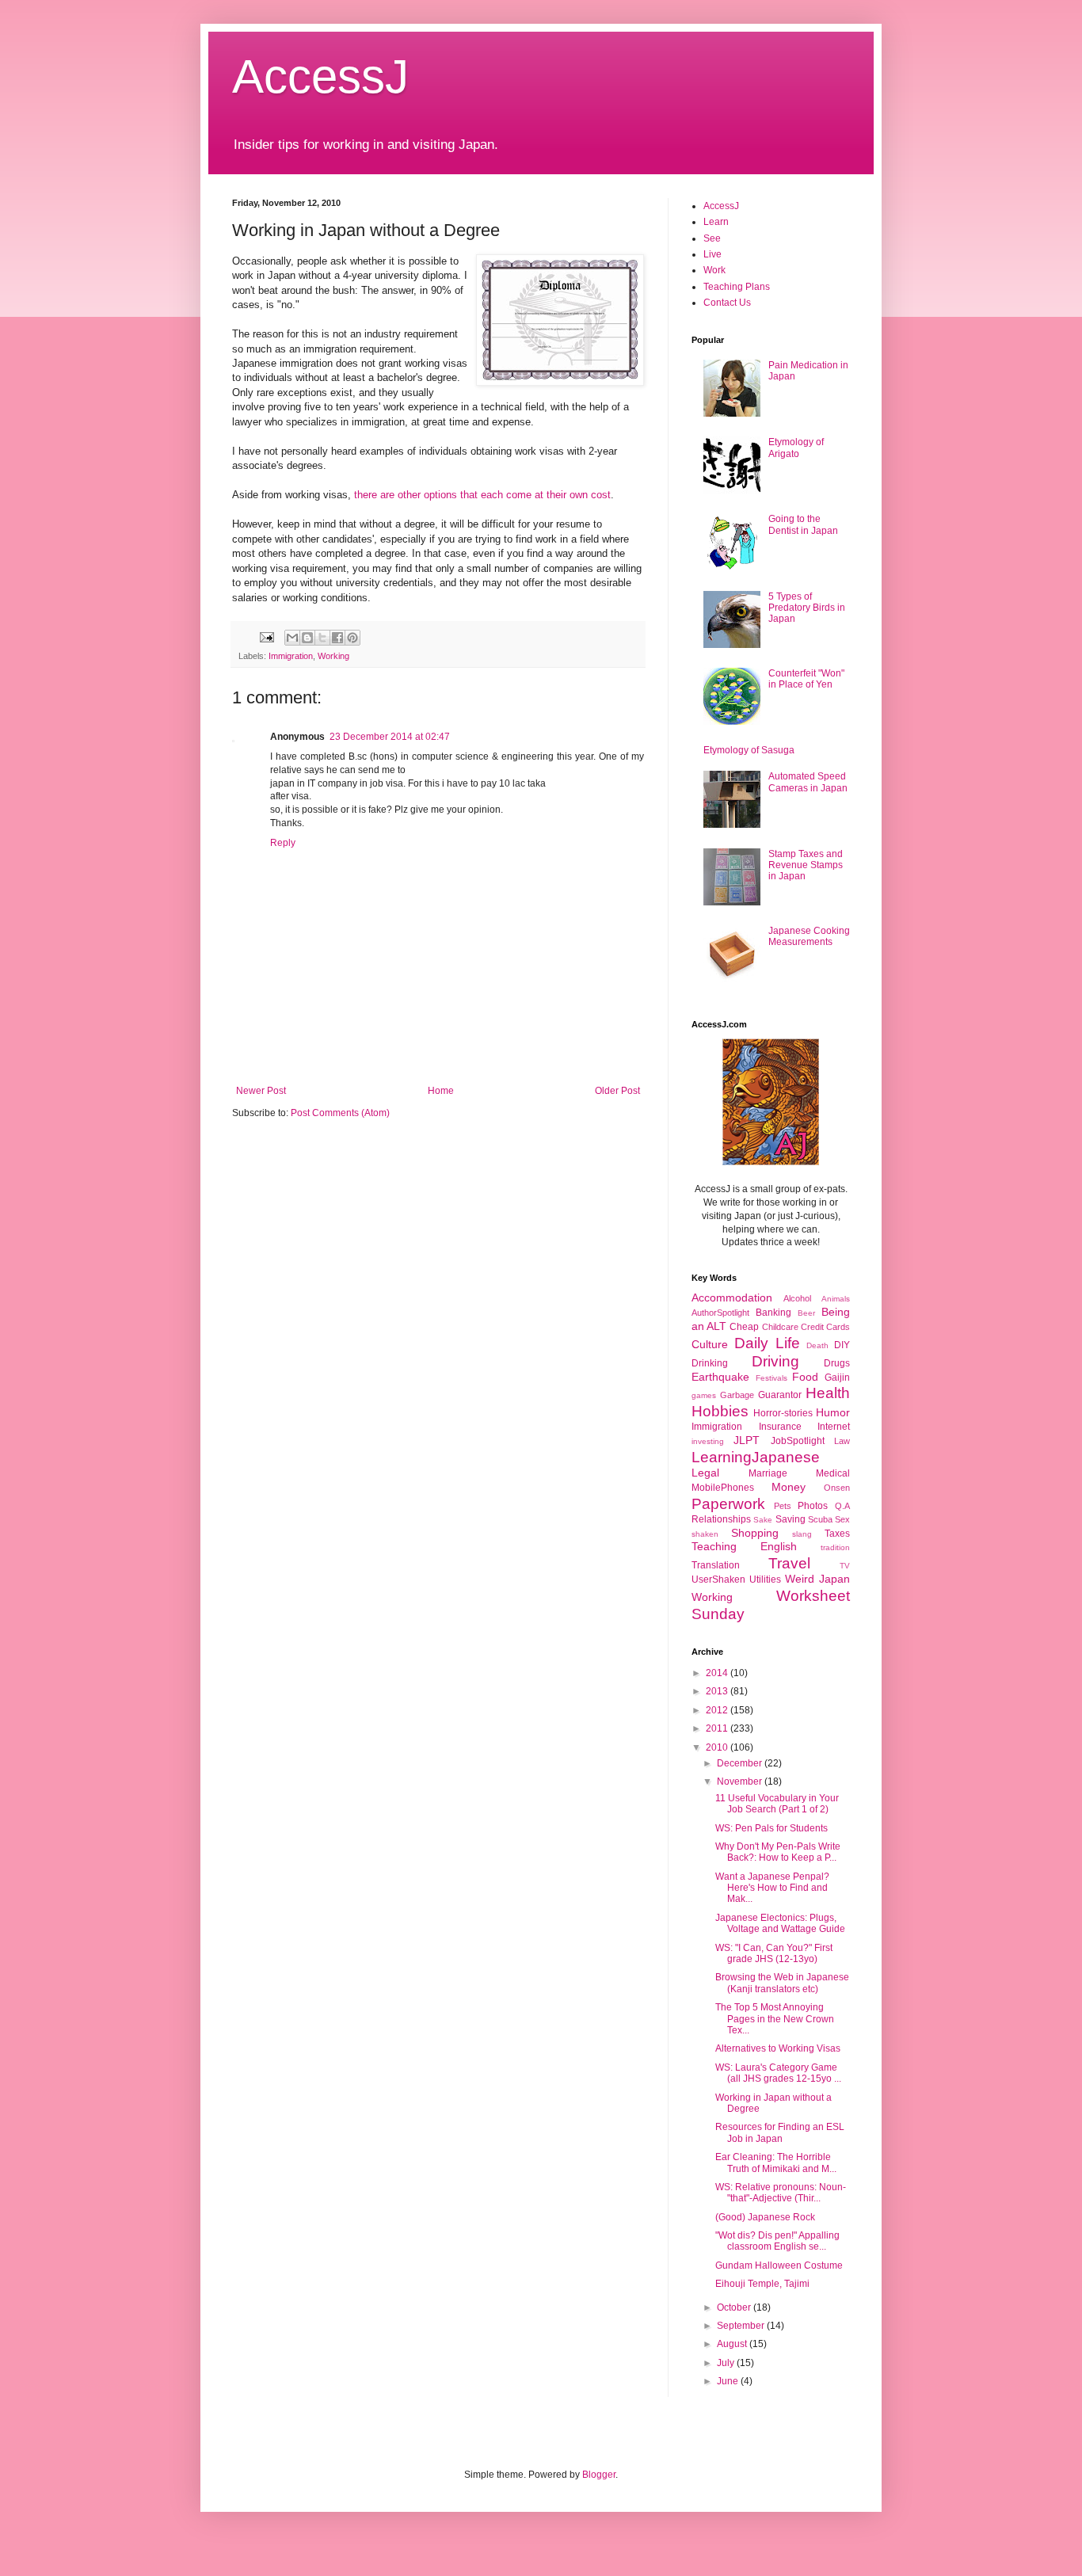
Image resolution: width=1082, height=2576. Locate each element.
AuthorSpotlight (720, 1313)
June (729, 2381)
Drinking (710, 1363)
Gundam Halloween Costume (779, 2265)
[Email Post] (266, 636)
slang (802, 1534)
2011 (718, 1728)
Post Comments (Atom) (340, 1113)
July (727, 2363)
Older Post (617, 1091)
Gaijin (837, 1378)
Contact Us (727, 303)
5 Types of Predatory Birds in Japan (807, 608)
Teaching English (744, 1546)
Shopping (755, 1533)
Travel (789, 1563)
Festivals (771, 1378)
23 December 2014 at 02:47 (390, 737)
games (704, 1395)
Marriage (768, 1473)
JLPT (747, 1440)
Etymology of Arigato (796, 448)
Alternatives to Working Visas (778, 2048)
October (735, 2307)
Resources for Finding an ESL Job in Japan (780, 2132)
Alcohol (797, 1298)
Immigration (291, 656)
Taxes (837, 1534)
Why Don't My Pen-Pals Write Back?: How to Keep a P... (778, 1852)
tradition (835, 1547)
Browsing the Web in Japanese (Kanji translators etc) (782, 1983)
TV (845, 1566)
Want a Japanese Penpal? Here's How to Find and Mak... (772, 1888)
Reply (283, 843)
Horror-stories (783, 1413)
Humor (833, 1412)
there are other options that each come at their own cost (482, 495)
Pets (783, 1506)
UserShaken (718, 1580)
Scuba (820, 1519)
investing (708, 1441)
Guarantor (780, 1395)
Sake (763, 1520)
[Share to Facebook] (337, 638)
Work (714, 270)
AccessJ (320, 76)
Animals (836, 1299)
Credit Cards (825, 1327)
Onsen (837, 1488)
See (712, 238)
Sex (842, 1519)
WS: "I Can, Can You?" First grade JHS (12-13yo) (774, 1953)
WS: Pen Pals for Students (771, 1828)
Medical (833, 1473)
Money (789, 1487)
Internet (834, 1427)
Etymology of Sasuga (749, 750)
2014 (718, 1673)
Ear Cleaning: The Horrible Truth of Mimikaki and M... (776, 2163)
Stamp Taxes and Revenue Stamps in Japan (806, 865)
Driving (775, 1361)
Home (441, 1091)
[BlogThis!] (307, 638)
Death (817, 1345)
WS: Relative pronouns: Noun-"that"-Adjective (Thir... (781, 2193)
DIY (842, 1345)
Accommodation (732, 1298)
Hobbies (720, 1411)
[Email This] (292, 638)
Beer (806, 1313)
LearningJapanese (756, 1457)
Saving (791, 1519)
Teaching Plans (737, 287)
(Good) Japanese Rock (765, 2217)
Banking (773, 1313)
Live (712, 254)
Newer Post (261, 1091)
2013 (718, 1691)
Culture (710, 1344)
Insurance (780, 1427)
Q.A (842, 1506)
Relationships (721, 1519)
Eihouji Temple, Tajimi (762, 2284)
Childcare (780, 1327)
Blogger (599, 2475)
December (741, 1763)
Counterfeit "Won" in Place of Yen (806, 679)
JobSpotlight (798, 1441)
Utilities (765, 1580)
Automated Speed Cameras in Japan (808, 782)
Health (828, 1393)
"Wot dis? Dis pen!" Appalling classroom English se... (777, 2241)
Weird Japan (817, 1579)
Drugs (837, 1363)
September (742, 2326)
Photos (813, 1506)
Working (333, 656)
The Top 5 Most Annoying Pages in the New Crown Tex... (775, 2019)
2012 (718, 1710)
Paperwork (728, 1504)
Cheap (744, 1327)
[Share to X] (322, 638)
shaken (705, 1534)
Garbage (737, 1395)
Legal (705, 1473)
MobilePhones (723, 1488)
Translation (716, 1565)
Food (805, 1377)
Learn (716, 222)
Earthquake (720, 1377)
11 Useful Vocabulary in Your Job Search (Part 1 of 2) (777, 1804)
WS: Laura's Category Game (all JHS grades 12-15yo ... (778, 2073)
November (741, 1781)
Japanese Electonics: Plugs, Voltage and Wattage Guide (780, 1923)
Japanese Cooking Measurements (809, 936)
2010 (718, 1747)
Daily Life (767, 1343)
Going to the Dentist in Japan (803, 524)
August (733, 2344)
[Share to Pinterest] (352, 638)
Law (842, 1441)
